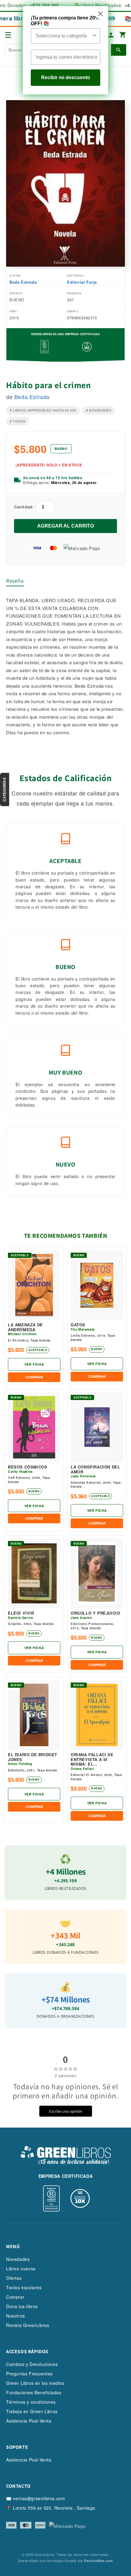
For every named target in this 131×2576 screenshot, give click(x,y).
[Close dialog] (100, 14)
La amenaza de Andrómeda (25, 1327)
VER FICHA (34, 1364)
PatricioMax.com (99, 2561)
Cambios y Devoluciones (32, 2364)
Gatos (78, 1325)
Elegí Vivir (21, 1613)
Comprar (15, 2297)
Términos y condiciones (31, 2402)
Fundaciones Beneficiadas (34, 2392)
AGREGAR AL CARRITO (65, 526)
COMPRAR (34, 1377)
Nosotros (16, 2316)
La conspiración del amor (95, 1469)
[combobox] (64, 36)
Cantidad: (24, 507)
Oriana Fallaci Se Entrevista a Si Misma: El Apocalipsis (92, 1759)
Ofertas (14, 2278)
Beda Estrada (23, 282)
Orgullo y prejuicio (95, 1613)
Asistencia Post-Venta (29, 2421)
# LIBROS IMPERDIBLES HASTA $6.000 (43, 410)
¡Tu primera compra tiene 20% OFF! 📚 (65, 21)
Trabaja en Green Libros (32, 2411)
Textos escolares (24, 2287)
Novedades (18, 2259)
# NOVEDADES (99, 410)
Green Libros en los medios (35, 2383)
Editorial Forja (82, 282)
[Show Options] (94, 36)
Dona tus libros (22, 2306)
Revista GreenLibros (28, 2325)
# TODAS (18, 421)
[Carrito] (123, 35)
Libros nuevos (21, 2269)
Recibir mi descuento (66, 77)
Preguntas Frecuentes (29, 2374)
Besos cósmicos (28, 1467)
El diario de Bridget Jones (33, 1757)
